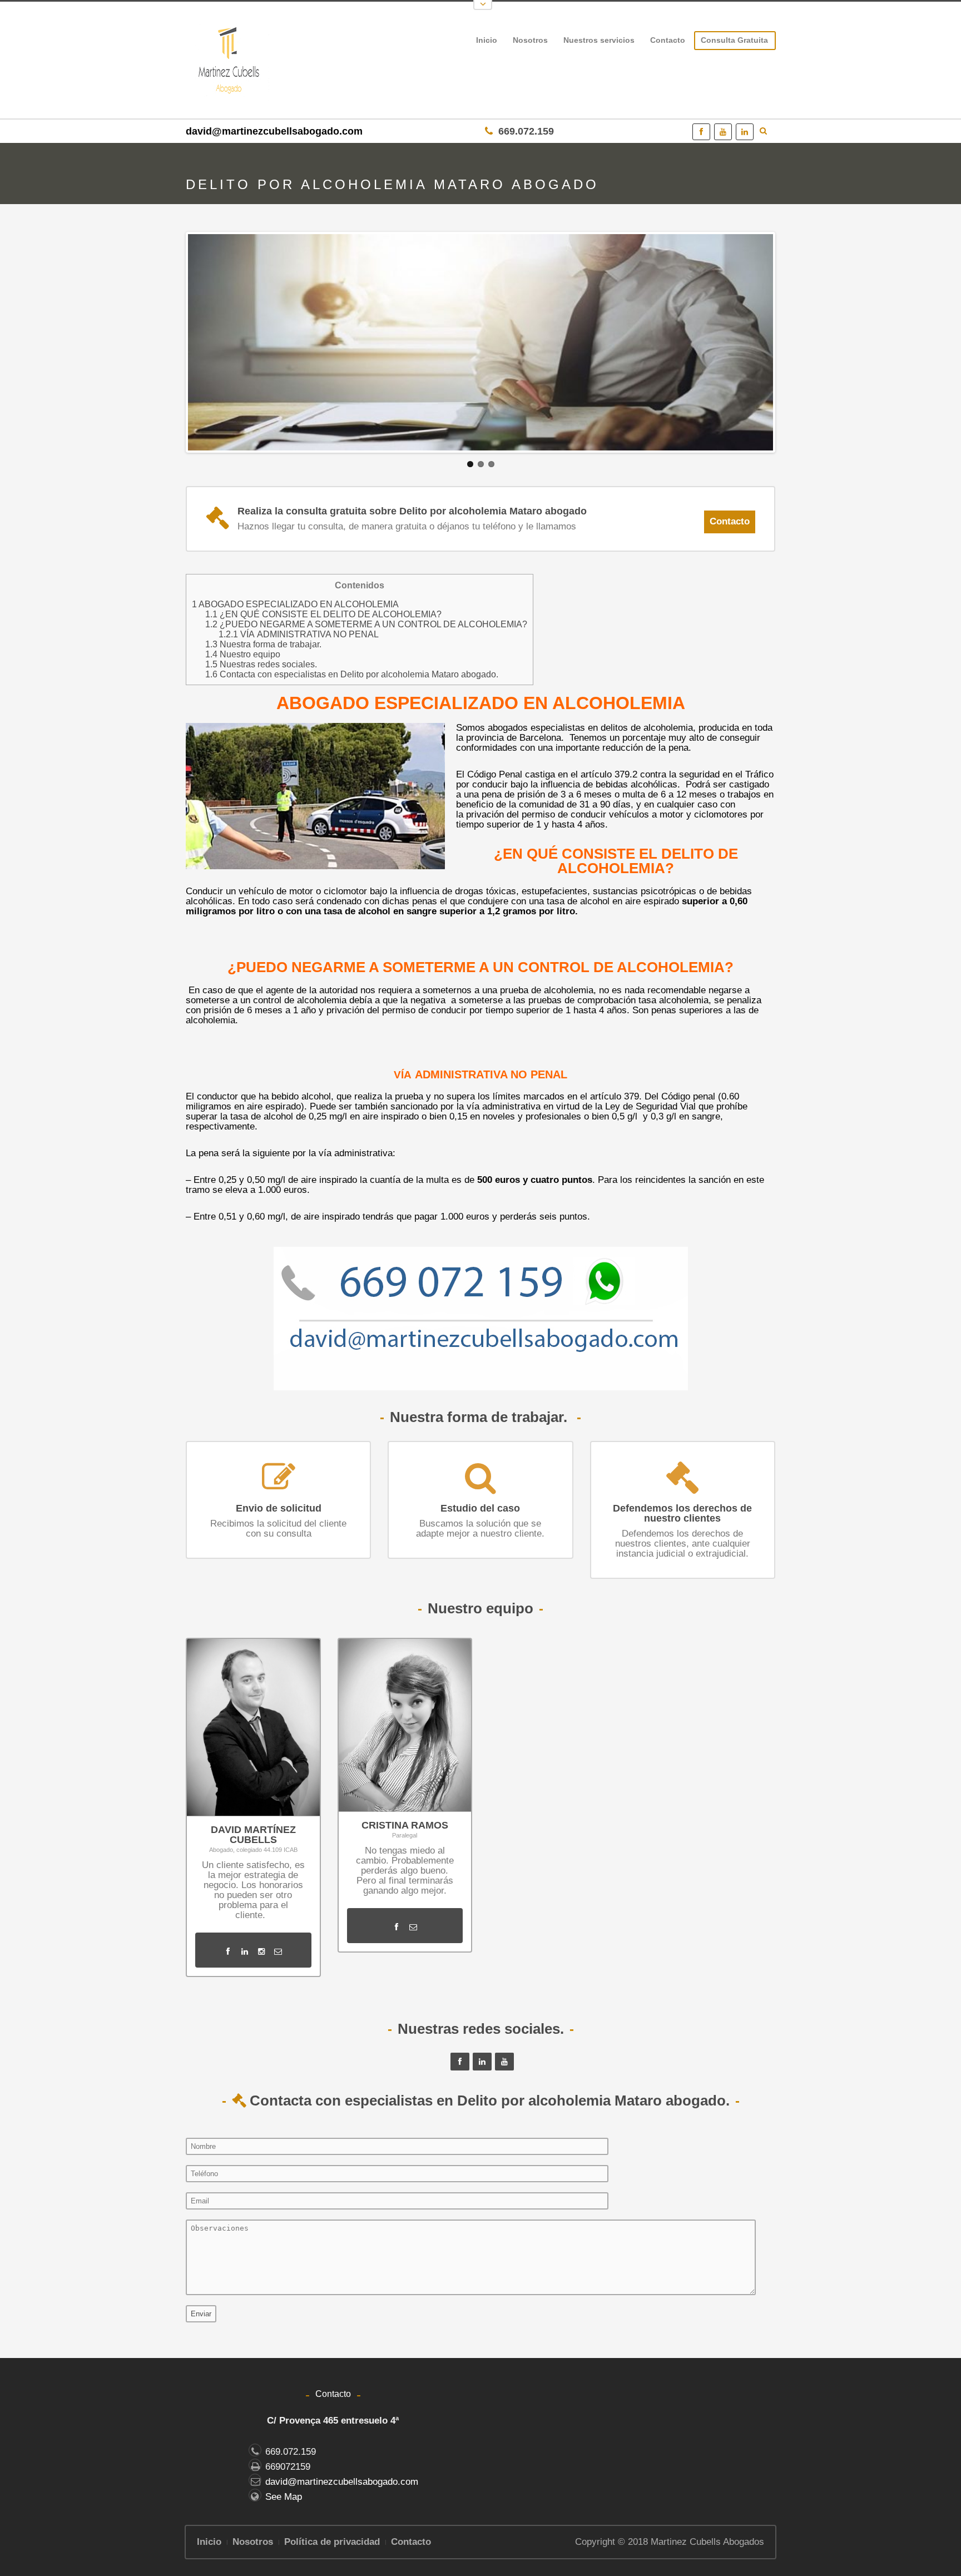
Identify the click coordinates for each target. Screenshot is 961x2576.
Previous (168, 347)
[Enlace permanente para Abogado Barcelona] (481, 342)
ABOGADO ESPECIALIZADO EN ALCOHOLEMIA (295, 604)
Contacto (668, 40)
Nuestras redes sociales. (261, 664)
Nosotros (530, 40)
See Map (284, 2497)
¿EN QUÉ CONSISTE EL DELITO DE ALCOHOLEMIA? (323, 614)
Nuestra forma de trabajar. (263, 644)
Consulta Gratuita (734, 40)
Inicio (487, 40)
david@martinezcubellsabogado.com (274, 131)
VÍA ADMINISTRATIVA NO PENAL (299, 634)
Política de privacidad (332, 2542)
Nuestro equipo (243, 654)
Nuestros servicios (596, 42)
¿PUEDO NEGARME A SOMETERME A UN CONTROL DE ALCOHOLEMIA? (366, 624)
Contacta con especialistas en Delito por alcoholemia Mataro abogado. (352, 674)
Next (793, 347)
